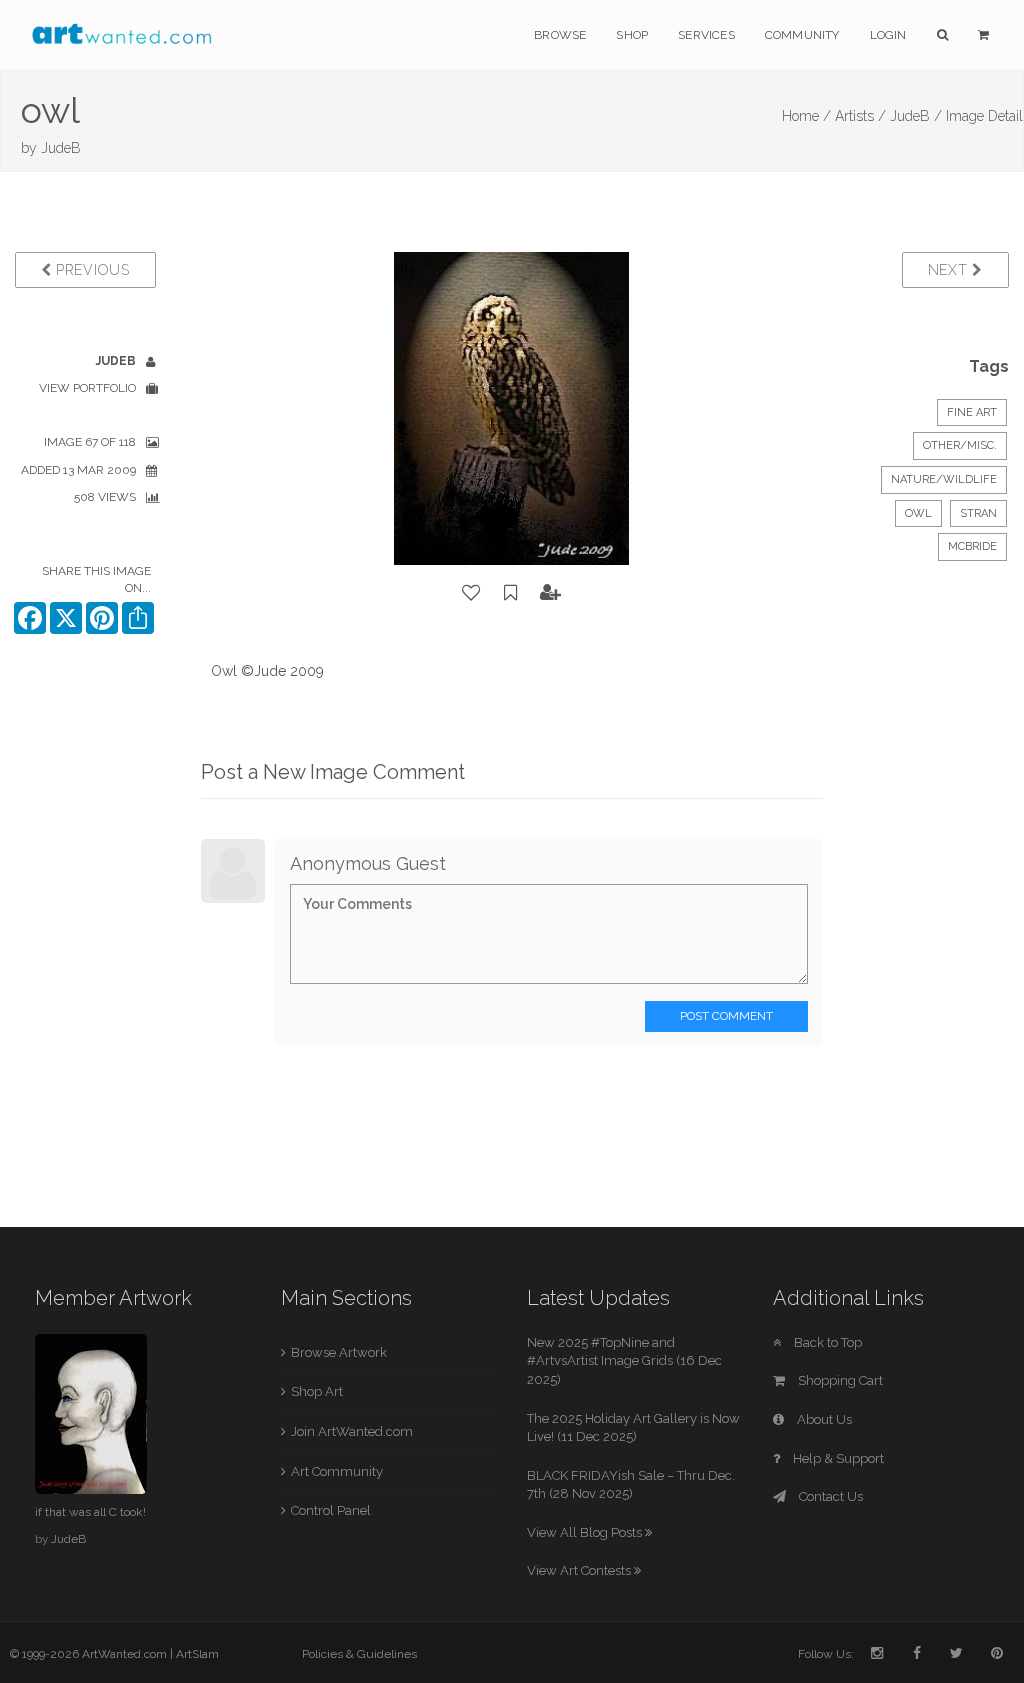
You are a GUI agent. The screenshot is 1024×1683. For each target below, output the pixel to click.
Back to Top (826, 1342)
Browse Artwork (339, 1352)
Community (802, 35)
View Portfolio (87, 388)
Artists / (860, 116)
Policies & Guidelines (359, 1654)
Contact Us (829, 1496)
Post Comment (726, 1016)
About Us (823, 1419)
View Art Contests (580, 1570)
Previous (90, 270)
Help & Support (837, 1458)
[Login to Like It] (472, 593)
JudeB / (916, 116)
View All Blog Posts (586, 1532)
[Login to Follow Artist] (551, 593)
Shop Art (317, 1391)
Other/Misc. (960, 445)
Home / (806, 116)
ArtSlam (197, 1654)
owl (918, 513)
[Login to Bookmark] (511, 593)
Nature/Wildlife (944, 479)
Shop (632, 35)
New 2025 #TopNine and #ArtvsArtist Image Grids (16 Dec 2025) (624, 1361)
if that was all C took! (90, 1512)
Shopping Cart (839, 1380)
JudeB (61, 148)
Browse (560, 35)
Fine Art (972, 412)
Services (706, 35)
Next (950, 270)
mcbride (972, 546)
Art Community (337, 1471)
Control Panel (331, 1510)
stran (978, 513)
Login (888, 35)
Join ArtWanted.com (352, 1431)
